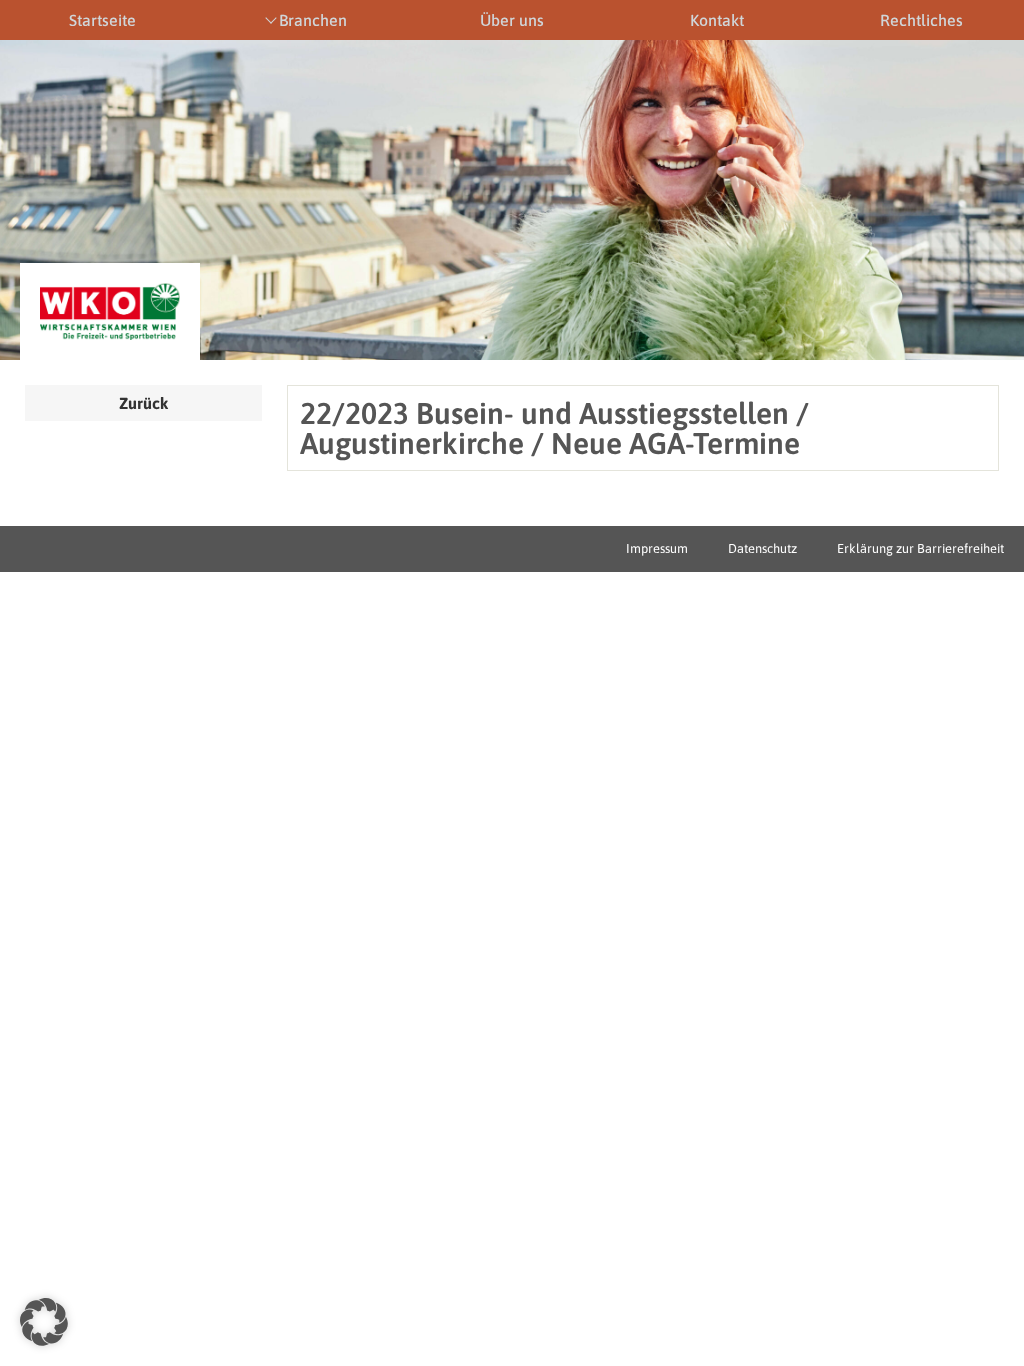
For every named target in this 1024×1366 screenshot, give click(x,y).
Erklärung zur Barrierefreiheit (920, 548)
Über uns (512, 20)
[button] (44, 1322)
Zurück (143, 403)
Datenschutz (762, 548)
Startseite (102, 20)
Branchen (313, 20)
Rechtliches (921, 20)
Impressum (657, 548)
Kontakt (717, 20)
